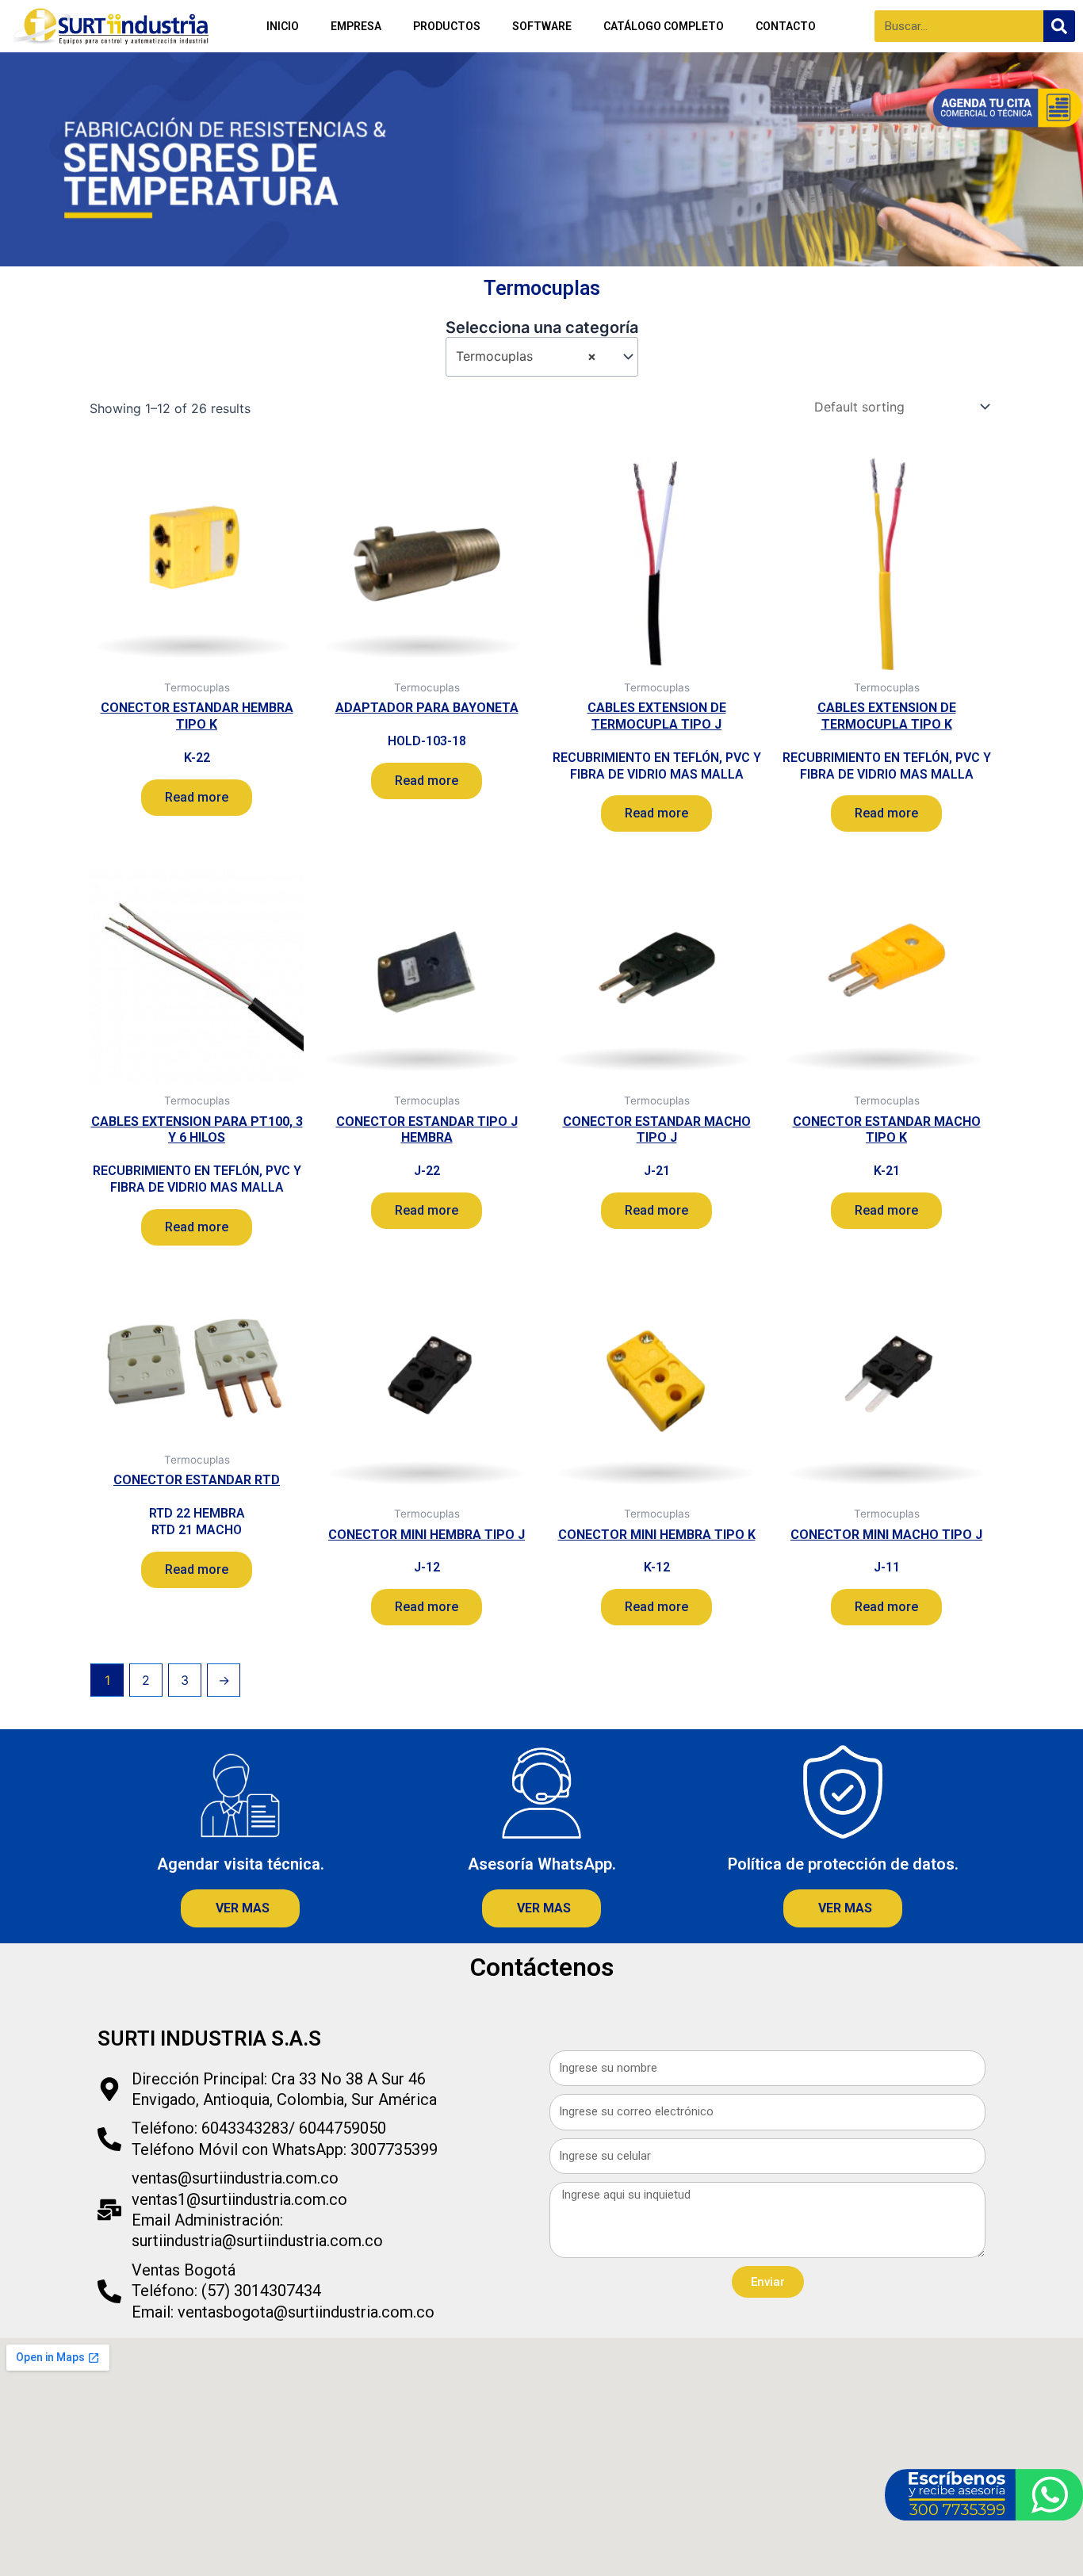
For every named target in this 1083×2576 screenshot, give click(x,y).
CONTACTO (786, 26)
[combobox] (542, 356)
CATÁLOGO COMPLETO (664, 26)
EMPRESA (356, 26)
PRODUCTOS (447, 26)
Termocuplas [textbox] (526, 356)
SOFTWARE (542, 26)
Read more (197, 797)
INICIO (283, 26)
